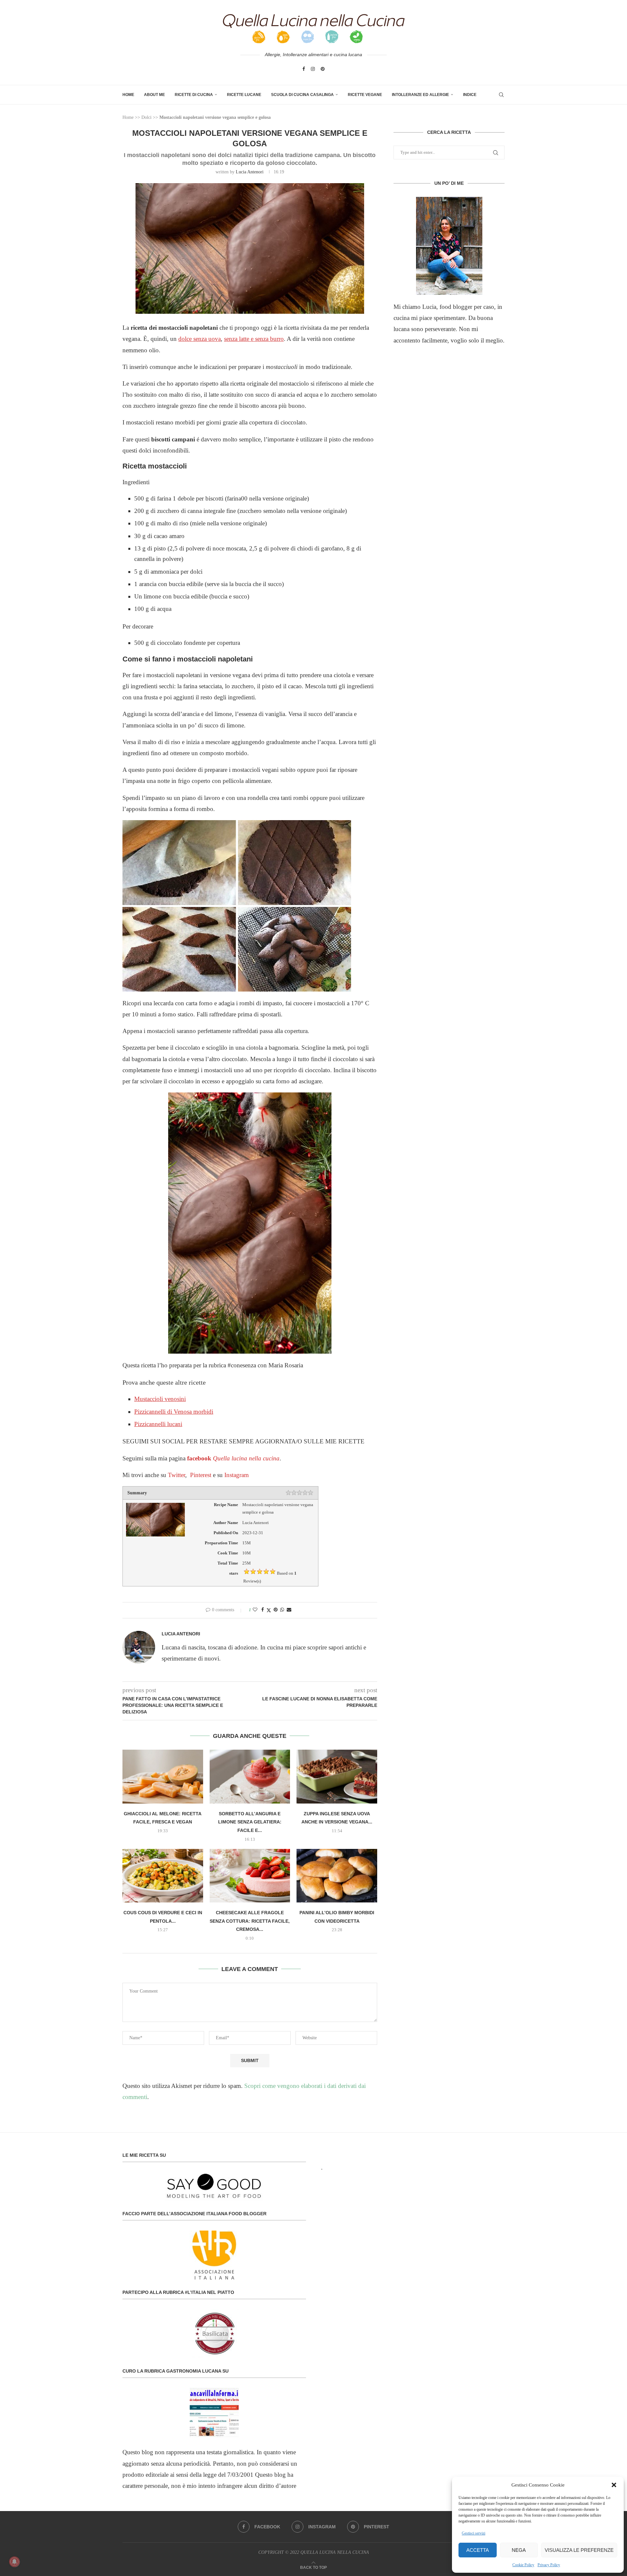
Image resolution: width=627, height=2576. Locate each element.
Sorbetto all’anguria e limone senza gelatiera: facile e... (250, 1822)
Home (128, 95)
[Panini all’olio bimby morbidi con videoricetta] (337, 1876)
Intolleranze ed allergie (420, 95)
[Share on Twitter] (269, 1610)
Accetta (478, 2550)
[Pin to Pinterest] (276, 1610)
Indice (470, 95)
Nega (519, 2550)
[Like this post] (255, 1610)
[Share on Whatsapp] (282, 1610)
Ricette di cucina (194, 95)
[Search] (501, 95)
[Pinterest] (323, 69)
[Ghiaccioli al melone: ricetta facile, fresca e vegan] (163, 1776)
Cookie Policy (523, 2565)
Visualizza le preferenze (579, 2550)
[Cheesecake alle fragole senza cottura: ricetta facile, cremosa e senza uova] (250, 1876)
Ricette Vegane (365, 95)
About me (154, 95)
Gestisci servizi (474, 2533)
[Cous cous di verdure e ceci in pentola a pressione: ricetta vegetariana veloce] (163, 1876)
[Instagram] (313, 69)
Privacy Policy (549, 2565)
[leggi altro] (449, 246)
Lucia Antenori (250, 172)
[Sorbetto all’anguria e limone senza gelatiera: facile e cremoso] (250, 1776)
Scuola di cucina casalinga (302, 95)
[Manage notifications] (14, 2562)
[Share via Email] (289, 1610)
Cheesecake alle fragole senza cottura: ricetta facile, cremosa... (250, 1921)
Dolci (146, 117)
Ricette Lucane (244, 95)
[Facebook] (304, 69)
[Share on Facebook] (263, 1610)
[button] (614, 2485)
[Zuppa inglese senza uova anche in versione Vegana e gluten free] (337, 1776)
